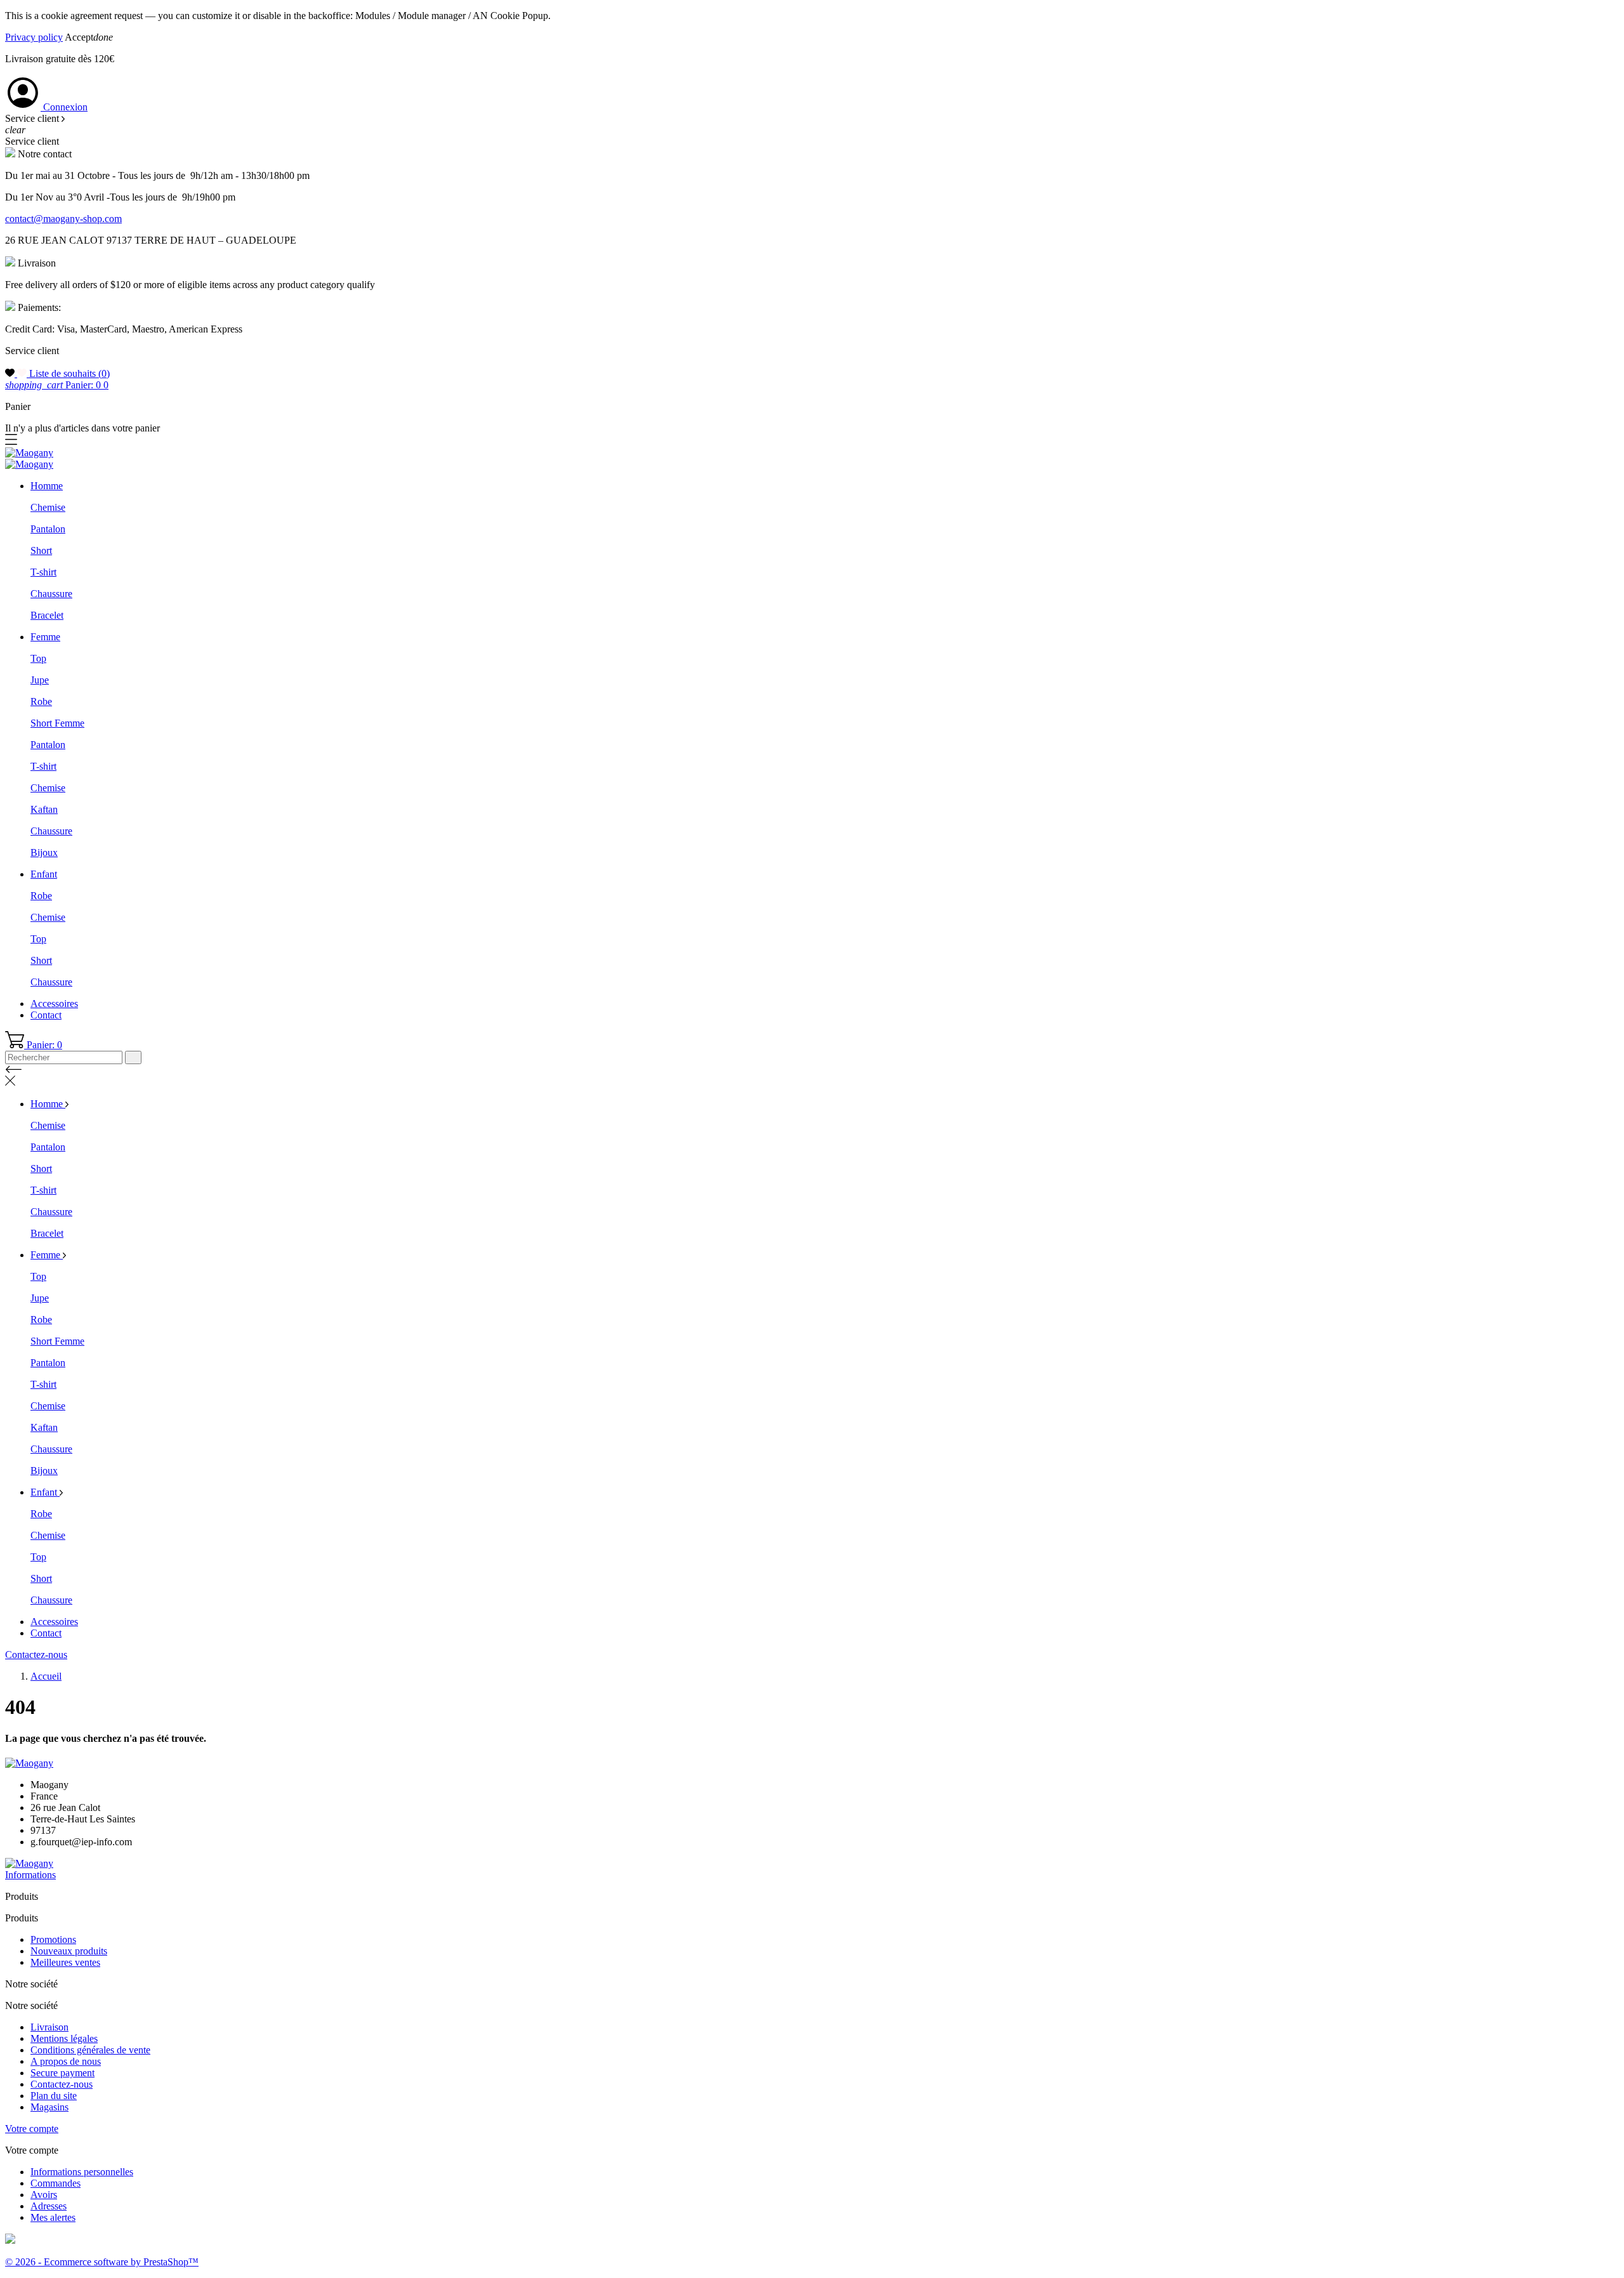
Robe (41, 701)
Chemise (48, 507)
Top (38, 658)
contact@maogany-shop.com (63, 219)
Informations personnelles (82, 2172)
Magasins (49, 2107)
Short (41, 550)
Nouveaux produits (69, 1951)
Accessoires (54, 1004)
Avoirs (44, 2195)
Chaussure (51, 594)
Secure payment (62, 2073)
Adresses (49, 2206)
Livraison (49, 2027)
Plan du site (54, 2096)
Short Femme (57, 723)
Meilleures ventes (65, 1962)
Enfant (44, 874)
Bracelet (47, 615)
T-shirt (43, 572)
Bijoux (44, 853)
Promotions (53, 1939)
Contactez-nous (36, 1655)
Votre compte (32, 2129)
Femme (45, 637)
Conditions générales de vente (90, 2050)
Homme (47, 486)
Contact (46, 1015)
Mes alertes (53, 2217)
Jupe (40, 680)
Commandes (56, 2183)
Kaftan (44, 809)
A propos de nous (66, 2061)
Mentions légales (64, 2038)
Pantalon (48, 529)
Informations (30, 1875)
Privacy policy (34, 37)
